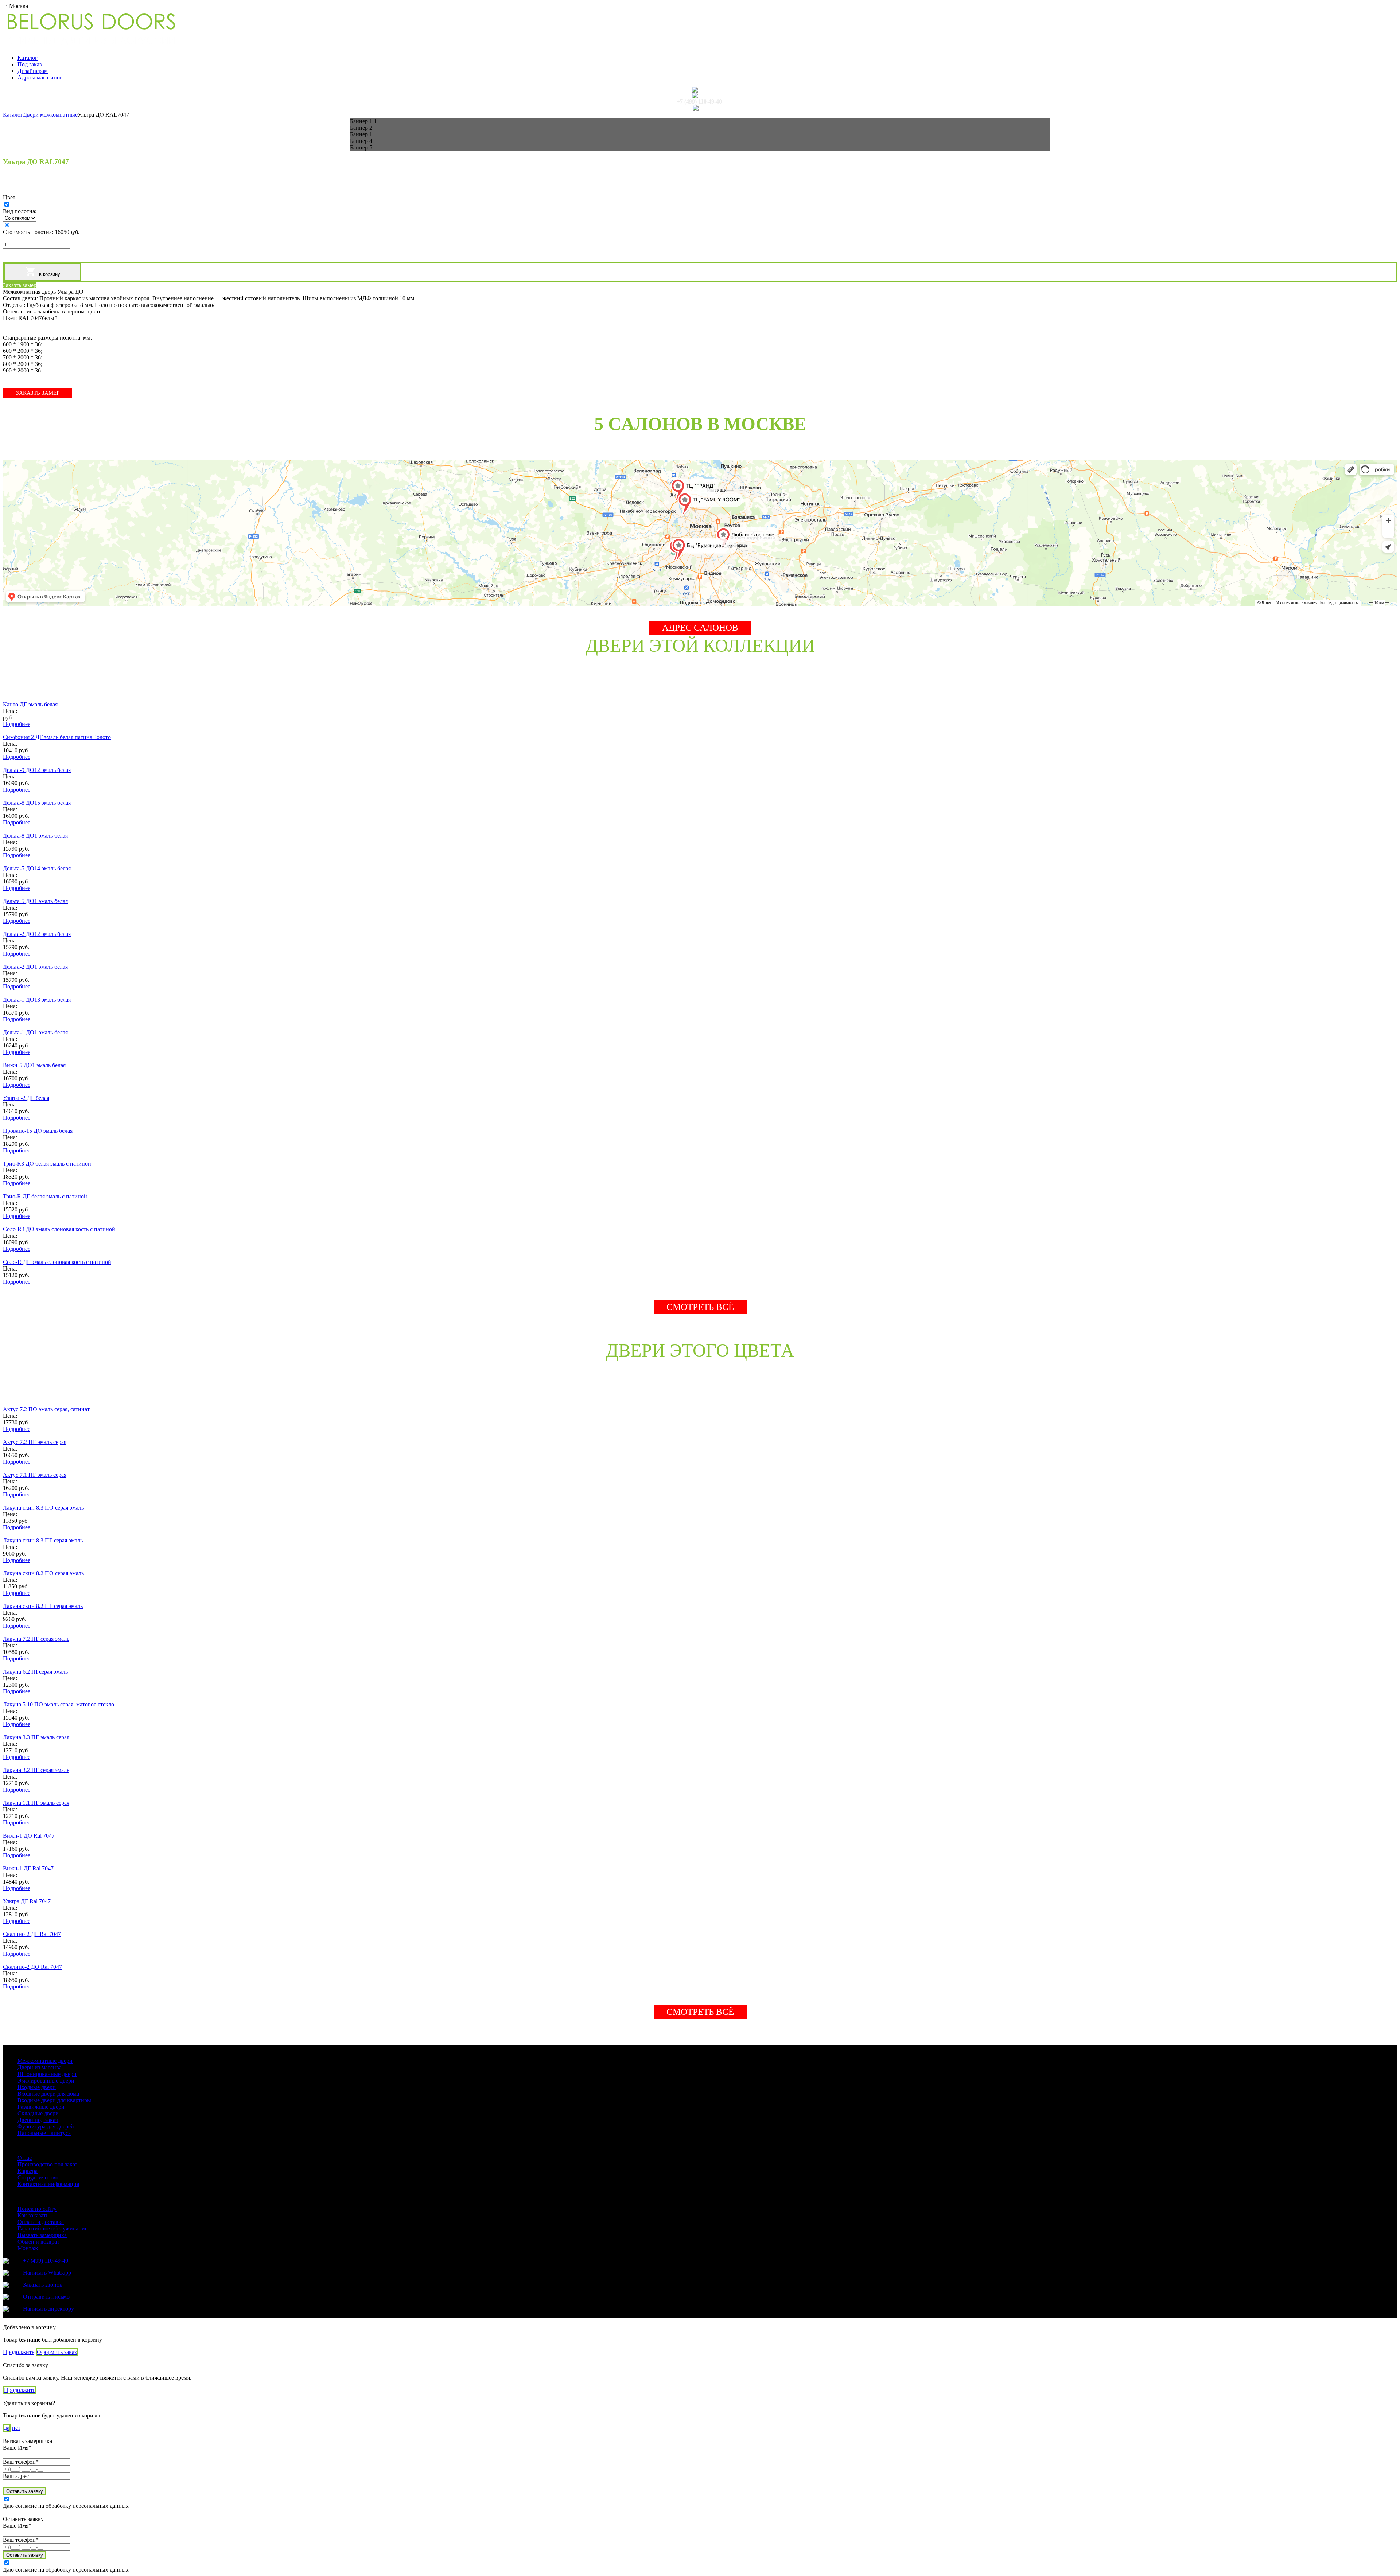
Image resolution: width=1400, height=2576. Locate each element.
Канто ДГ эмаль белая (30, 704)
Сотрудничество (38, 2177)
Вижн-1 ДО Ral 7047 (29, 1836)
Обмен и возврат (38, 2242)
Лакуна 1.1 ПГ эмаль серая (36, 1803)
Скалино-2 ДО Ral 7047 (32, 1967)
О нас (25, 2158)
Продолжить (19, 2352)
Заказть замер (20, 285)
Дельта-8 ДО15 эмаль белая (37, 803)
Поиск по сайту (37, 2209)
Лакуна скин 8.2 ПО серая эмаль (43, 1573)
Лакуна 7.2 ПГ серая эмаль (36, 1639)
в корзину (49, 274)
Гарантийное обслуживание (52, 2228)
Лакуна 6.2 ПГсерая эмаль (35, 1672)
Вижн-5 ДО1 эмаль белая (34, 1065)
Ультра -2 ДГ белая (26, 1098)
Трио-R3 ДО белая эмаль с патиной (47, 1164)
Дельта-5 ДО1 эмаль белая (35, 901)
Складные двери (38, 2113)
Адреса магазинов (40, 77)
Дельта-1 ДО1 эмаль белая (35, 1032)
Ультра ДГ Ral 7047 (27, 1901)
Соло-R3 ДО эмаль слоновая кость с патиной (59, 1229)
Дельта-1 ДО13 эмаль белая (37, 1000)
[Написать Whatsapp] (699, 90)
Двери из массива (40, 2067)
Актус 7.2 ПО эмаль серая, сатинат (46, 1409)
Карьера (28, 2171)
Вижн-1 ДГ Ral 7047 (28, 1868)
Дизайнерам (33, 71)
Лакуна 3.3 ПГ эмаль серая (36, 1737)
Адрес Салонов (700, 627)
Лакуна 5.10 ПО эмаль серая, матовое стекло (59, 1704)
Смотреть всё (700, 1307)
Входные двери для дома (48, 2094)
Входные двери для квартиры (54, 2100)
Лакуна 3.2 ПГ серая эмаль (36, 1770)
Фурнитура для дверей (46, 2126)
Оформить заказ (57, 2352)
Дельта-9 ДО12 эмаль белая (37, 770)
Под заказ (30, 64)
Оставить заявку (25, 2491)
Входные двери (37, 2087)
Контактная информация (48, 2184)
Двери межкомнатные (50, 115)
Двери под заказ (38, 2120)
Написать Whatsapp (47, 2273)
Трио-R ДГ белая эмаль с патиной (45, 1196)
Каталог (28, 58)
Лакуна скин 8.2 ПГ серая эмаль (43, 1606)
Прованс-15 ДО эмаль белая (38, 1131)
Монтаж (28, 2248)
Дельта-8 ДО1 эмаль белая (35, 836)
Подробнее (17, 724)
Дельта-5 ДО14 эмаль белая (37, 868)
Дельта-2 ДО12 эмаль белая (37, 934)
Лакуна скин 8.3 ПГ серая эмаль (43, 1540)
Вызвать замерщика (42, 2235)
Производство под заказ (47, 2164)
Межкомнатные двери (45, 2061)
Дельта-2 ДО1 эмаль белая (35, 967)
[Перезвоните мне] (699, 95)
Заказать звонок (43, 2285)
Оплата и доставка (41, 2222)
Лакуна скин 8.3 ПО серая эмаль (43, 1508)
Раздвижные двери (41, 2107)
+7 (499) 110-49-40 (699, 102)
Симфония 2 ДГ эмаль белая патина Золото (57, 737)
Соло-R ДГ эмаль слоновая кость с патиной (57, 1262)
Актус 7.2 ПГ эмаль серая (35, 1442)
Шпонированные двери (47, 2074)
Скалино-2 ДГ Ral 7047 (32, 1934)
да (7, 2428)
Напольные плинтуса (44, 2133)
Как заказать (33, 2215)
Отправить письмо (46, 2297)
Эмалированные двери (46, 2081)
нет (16, 2428)
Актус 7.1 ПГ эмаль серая (35, 1475)
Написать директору (48, 2309)
